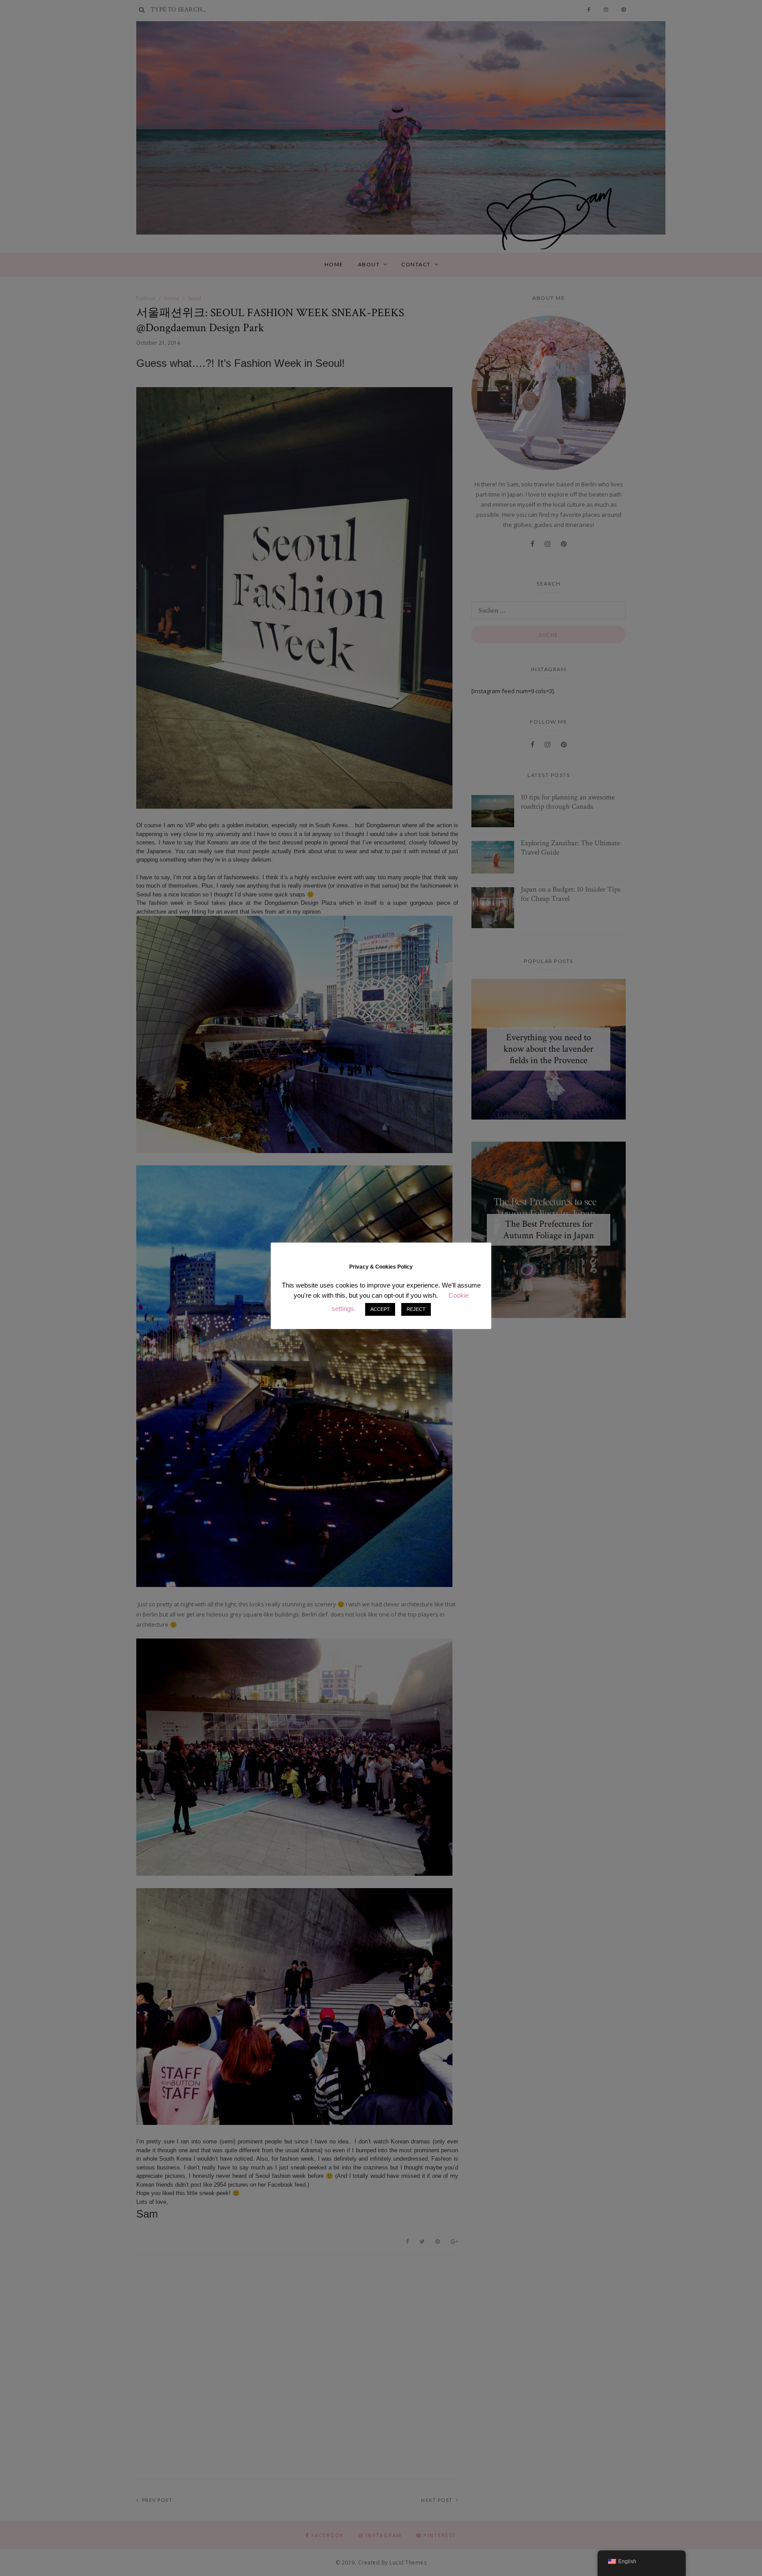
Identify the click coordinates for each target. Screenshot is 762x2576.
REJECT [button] (416, 1309)
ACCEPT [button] (380, 1309)
